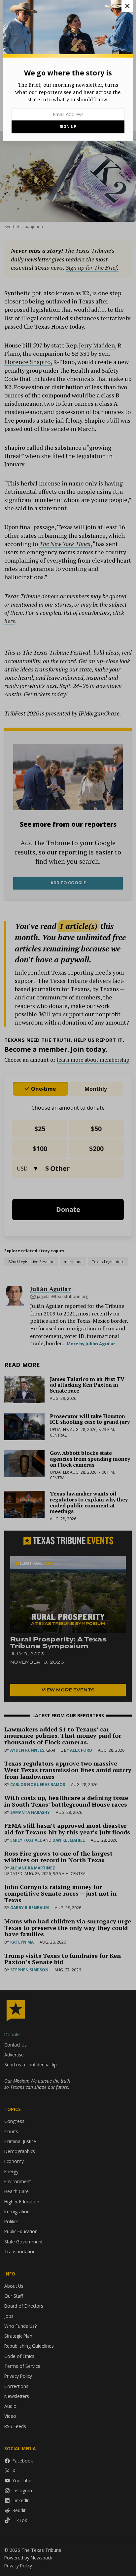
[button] (68, 1288)
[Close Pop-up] (127, 6)
